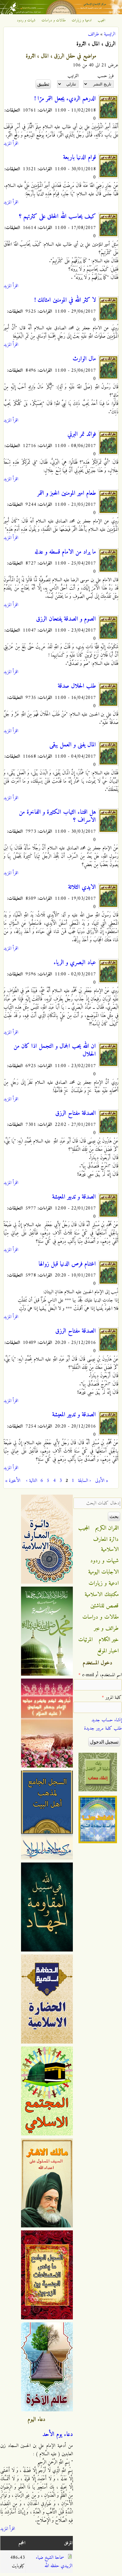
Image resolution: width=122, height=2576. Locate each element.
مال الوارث (84, 359)
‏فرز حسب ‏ (105, 76)
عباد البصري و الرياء (75, 963)
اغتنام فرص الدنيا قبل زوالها (67, 1264)
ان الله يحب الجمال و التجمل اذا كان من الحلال (55, 1050)
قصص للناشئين (105, 1606)
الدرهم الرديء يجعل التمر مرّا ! (65, 99)
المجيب (102, 20)
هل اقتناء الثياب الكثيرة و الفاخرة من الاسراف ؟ (57, 816)
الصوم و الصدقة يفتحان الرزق (66, 619)
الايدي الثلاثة (82, 887)
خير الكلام (109, 1640)
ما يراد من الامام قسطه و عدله (65, 552)
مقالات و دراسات (54, 20)
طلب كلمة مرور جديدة (103, 1728)
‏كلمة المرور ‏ (112, 1698)
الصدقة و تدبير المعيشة (74, 1197)
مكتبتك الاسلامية (102, 1595)
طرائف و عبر (106, 1628)
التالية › (32, 1481)
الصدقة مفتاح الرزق (76, 1113)
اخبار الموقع (108, 1651)
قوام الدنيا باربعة (80, 158)
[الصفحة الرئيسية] (61, 13)
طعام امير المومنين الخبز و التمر (67, 493)
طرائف (93, 34)
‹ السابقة (84, 1481)
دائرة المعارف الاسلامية (106, 1544)
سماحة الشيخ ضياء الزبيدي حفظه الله (54, 2562)
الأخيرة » (13, 1481)
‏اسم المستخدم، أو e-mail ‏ (100, 1675)
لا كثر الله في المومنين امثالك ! (65, 300)
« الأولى (102, 1481)
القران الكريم (107, 1528)
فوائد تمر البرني (82, 434)
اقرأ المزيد (11, 144)
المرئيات (85, 1640)
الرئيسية (110, 34)
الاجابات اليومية (103, 1572)
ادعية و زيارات (82, 20)
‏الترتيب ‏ (72, 76)
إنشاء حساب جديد (107, 1720)
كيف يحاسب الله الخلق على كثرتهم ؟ (57, 217)
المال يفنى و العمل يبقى (73, 745)
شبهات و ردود (26, 20)
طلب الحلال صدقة (77, 686)
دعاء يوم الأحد (58, 2434)
